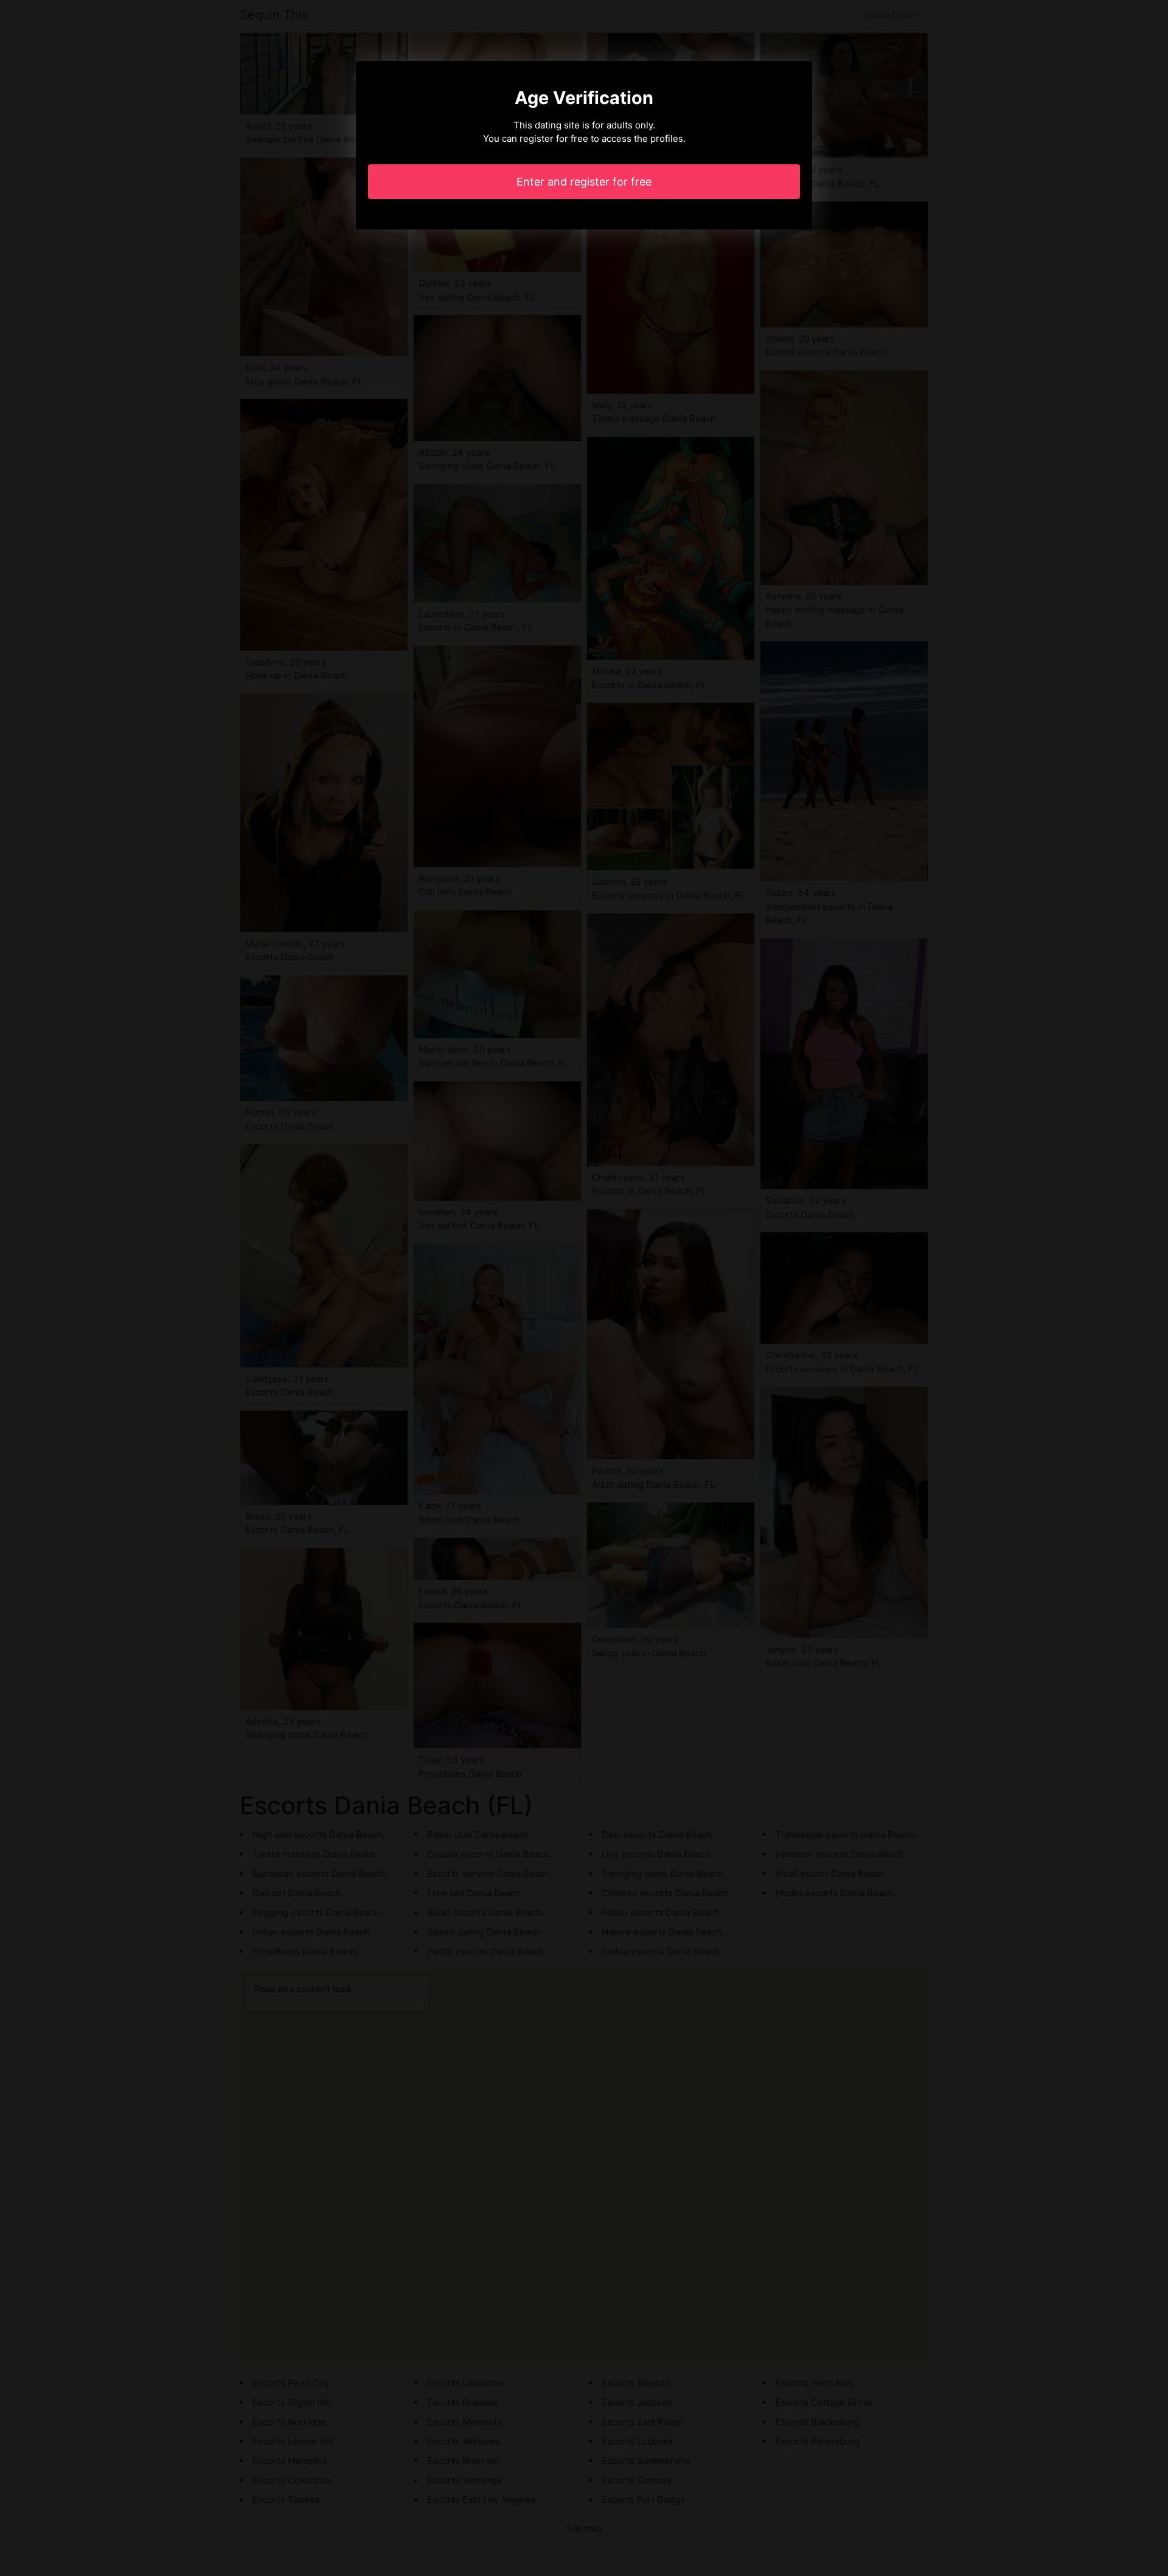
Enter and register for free (584, 182)
